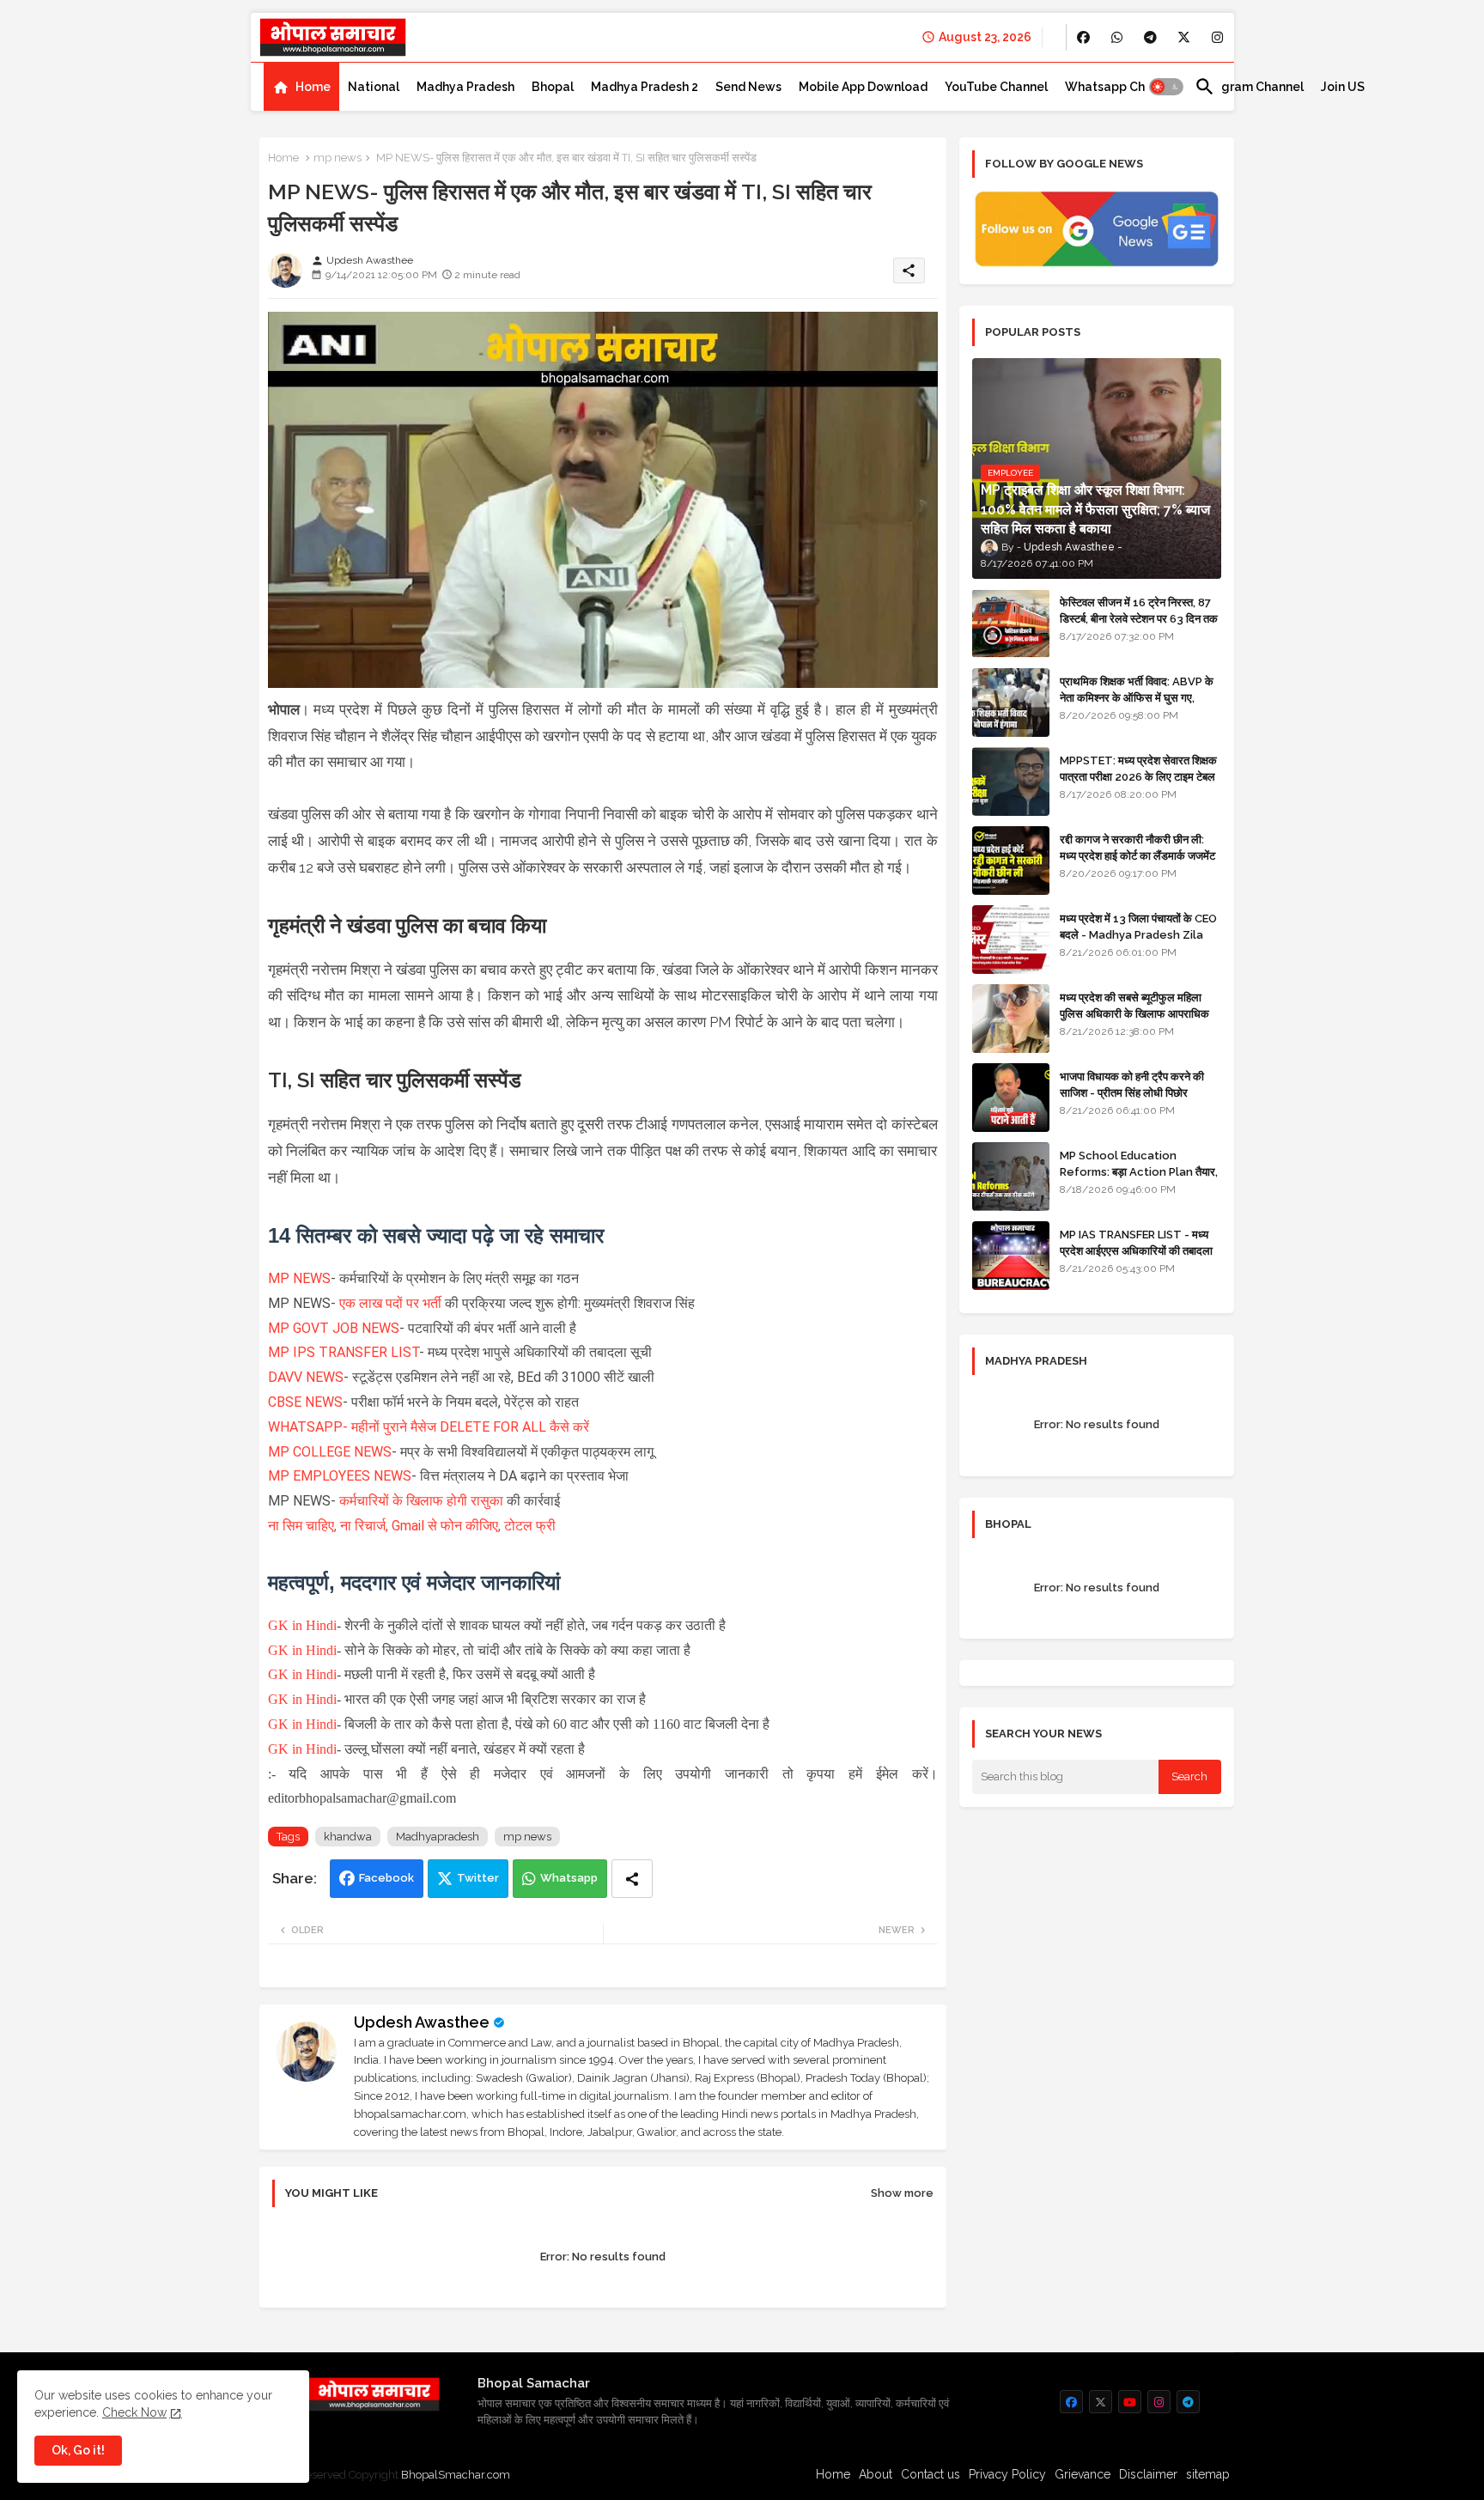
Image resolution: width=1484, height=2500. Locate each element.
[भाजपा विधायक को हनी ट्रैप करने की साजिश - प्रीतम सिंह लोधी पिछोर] (1011, 1098)
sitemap (1208, 2474)
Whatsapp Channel (1121, 87)
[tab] (301, 87)
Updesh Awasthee (422, 2022)
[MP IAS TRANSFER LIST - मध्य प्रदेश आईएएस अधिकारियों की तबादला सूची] (1011, 1256)
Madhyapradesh (438, 1837)
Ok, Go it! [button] (78, 2450)
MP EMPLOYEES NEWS (340, 1476)
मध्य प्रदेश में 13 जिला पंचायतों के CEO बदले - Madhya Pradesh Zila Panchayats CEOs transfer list (1138, 942)
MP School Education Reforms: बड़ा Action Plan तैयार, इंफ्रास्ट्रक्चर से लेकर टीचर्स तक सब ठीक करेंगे (1139, 1179)
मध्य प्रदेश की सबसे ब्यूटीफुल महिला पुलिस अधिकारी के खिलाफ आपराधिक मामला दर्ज (1134, 1013)
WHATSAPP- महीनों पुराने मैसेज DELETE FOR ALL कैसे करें (429, 1427)
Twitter (478, 1878)
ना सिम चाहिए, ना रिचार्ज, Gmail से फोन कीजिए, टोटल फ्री (412, 1526)
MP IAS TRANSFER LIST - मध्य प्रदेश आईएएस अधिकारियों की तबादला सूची (1136, 1250)
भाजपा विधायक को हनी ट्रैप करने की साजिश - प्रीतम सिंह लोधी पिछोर (1132, 1084)
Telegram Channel (1249, 87)
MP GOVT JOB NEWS (334, 1328)
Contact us (931, 2474)
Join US (1343, 87)
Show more (902, 2193)
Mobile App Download (863, 87)
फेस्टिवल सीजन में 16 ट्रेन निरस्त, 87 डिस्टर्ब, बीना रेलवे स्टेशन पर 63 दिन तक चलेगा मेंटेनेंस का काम (1139, 618)
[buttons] (1083, 37)
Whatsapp (569, 1878)
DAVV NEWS (306, 1377)
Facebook (386, 1878)
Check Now (134, 2412)
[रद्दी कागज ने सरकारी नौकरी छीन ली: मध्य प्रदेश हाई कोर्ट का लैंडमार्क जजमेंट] (1011, 861)
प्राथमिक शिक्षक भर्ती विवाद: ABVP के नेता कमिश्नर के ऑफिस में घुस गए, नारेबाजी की (1137, 697)
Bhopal (553, 87)
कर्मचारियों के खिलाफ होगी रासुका (421, 1501)
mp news (338, 158)
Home (313, 87)
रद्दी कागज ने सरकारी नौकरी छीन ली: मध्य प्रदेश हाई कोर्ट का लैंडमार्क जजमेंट (1137, 847)
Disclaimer (1148, 2474)
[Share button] (632, 1879)
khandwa (348, 1837)
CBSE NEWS (305, 1402)
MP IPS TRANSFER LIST (344, 1352)
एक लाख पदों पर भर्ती (392, 1303)
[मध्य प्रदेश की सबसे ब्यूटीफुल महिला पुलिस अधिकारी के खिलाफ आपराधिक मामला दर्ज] (1011, 1019)
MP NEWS (299, 1278)
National (374, 87)
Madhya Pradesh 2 (645, 87)
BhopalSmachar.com (456, 2475)
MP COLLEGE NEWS (330, 1452)
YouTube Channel (996, 87)
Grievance (1083, 2474)
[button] (1166, 87)
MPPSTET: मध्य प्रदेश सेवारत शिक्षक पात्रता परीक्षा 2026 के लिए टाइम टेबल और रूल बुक (1138, 776)
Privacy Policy (1007, 2474)
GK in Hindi (302, 1625)
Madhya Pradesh (465, 87)
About (876, 2474)
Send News (748, 87)
